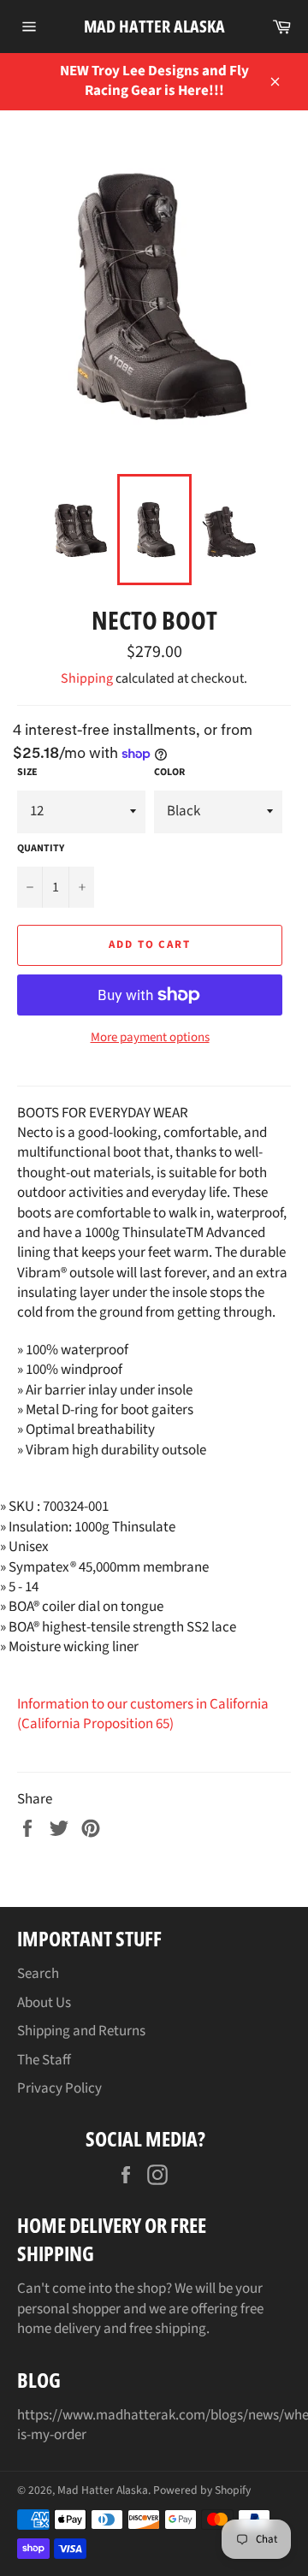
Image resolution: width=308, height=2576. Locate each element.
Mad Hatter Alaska (154, 26)
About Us (44, 2003)
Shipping (87, 678)
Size (27, 773)
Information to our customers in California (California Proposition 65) (143, 1714)
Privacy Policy (59, 2088)
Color (169, 773)
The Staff (44, 2060)
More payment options (150, 1038)
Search (38, 1974)
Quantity (41, 849)
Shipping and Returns (81, 2031)
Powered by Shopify (202, 2490)
